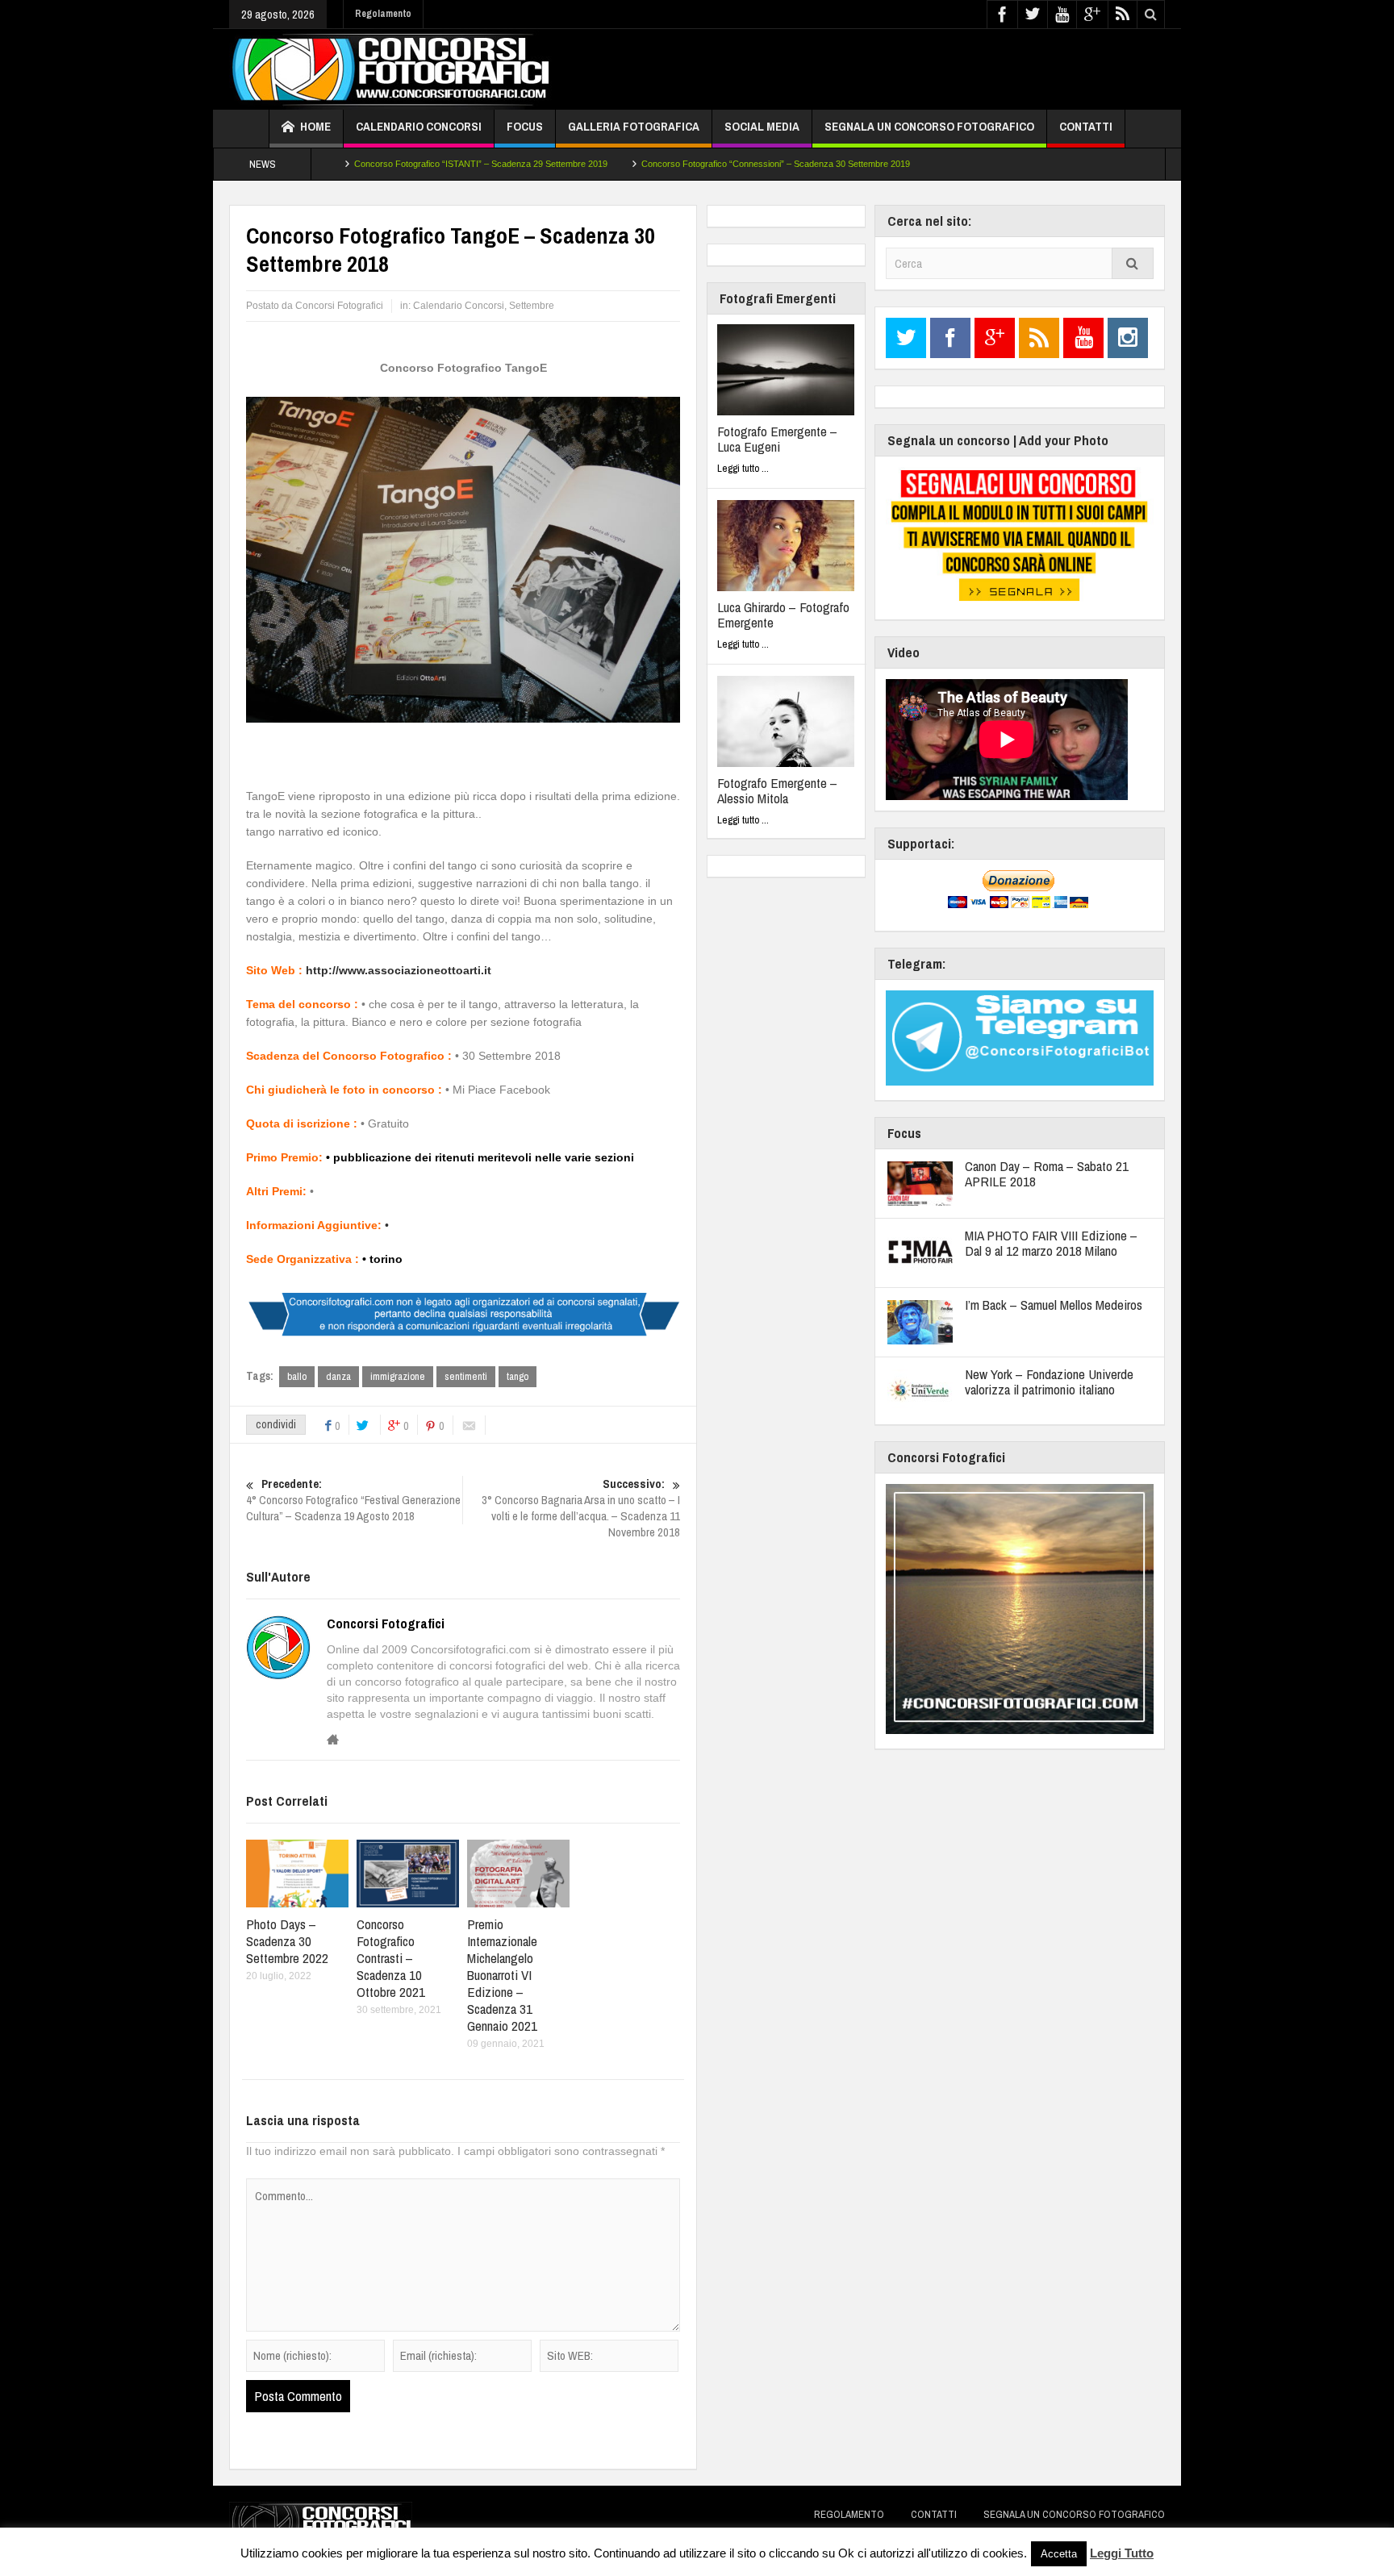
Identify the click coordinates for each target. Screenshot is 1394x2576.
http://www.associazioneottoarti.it (399, 970)
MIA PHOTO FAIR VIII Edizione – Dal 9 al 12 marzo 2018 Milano (1051, 1243)
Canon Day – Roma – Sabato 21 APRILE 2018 (1047, 1173)
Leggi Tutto (1122, 2553)
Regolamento (383, 14)
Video (904, 652)
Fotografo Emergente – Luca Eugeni (777, 439)
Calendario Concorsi (419, 126)
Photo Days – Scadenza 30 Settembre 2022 (287, 1941)
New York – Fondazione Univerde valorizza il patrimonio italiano (1049, 1382)
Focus (525, 126)
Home (315, 126)
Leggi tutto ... (743, 468)
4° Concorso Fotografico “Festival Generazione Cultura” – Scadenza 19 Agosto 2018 (353, 1500)
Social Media (762, 126)
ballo (297, 1376)
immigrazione (398, 1376)
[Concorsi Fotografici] (390, 69)
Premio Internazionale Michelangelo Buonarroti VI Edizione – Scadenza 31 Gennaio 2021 (502, 1975)
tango (518, 1376)
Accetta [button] (1059, 2554)
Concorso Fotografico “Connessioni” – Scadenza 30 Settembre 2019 (717, 164)
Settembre (532, 306)
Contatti (1086, 126)
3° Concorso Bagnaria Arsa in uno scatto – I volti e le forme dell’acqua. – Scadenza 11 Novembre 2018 (581, 1508)
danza (338, 1376)
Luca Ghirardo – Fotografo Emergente (783, 615)
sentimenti (466, 1376)
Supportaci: (921, 843)
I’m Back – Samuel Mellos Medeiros (1054, 1305)
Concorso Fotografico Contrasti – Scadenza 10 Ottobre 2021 (391, 1958)
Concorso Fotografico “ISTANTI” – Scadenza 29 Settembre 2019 (422, 164)
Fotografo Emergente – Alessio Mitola (777, 790)
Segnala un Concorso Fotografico (929, 126)
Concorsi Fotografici (386, 1624)
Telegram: (916, 963)
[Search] (1133, 263)
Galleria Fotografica (634, 126)
